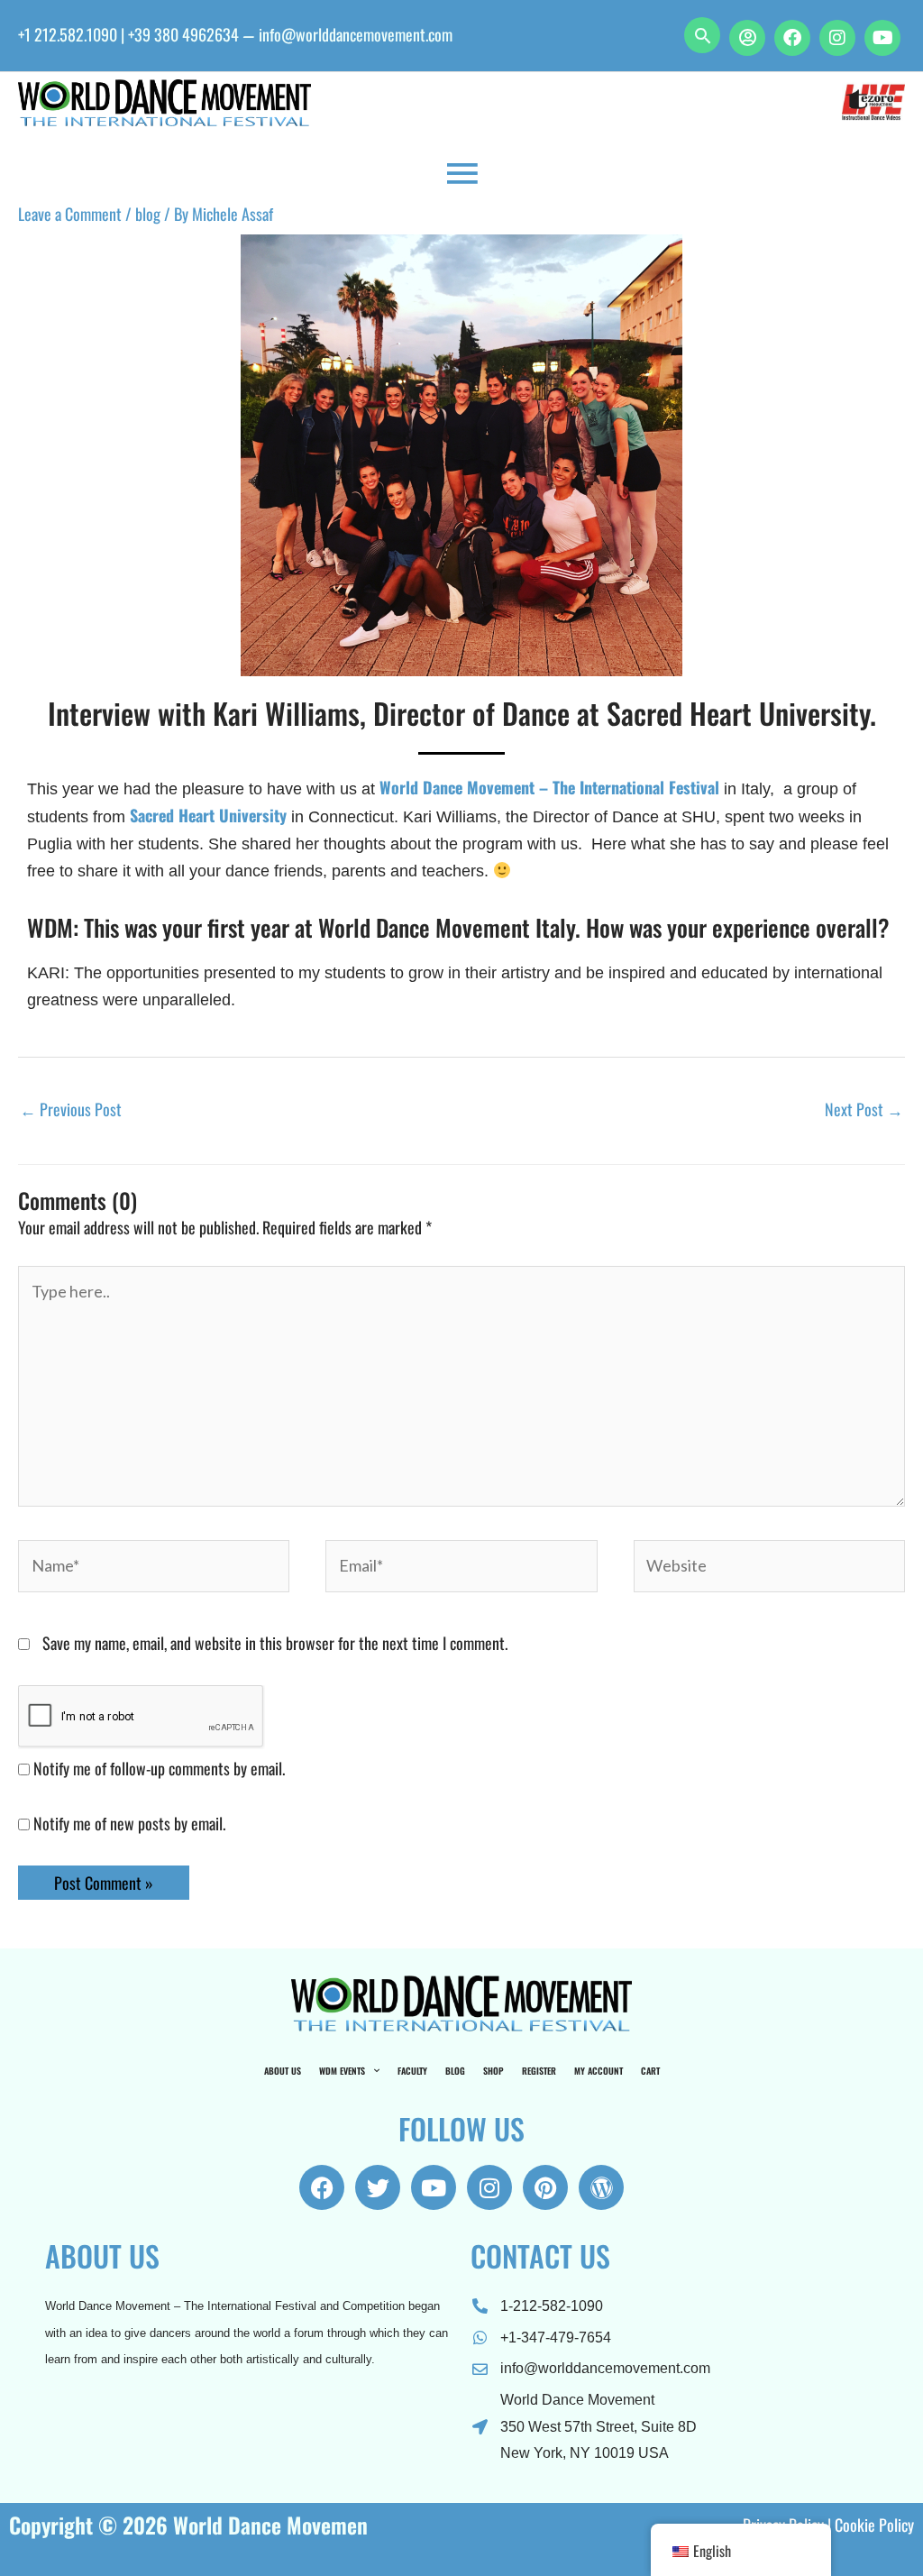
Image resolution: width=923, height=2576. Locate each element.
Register (539, 2071)
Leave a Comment (70, 214)
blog (148, 214)
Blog (455, 2071)
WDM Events (342, 2071)
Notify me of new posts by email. (129, 1823)
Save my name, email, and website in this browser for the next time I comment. (275, 1643)
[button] (702, 35)
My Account (599, 2071)
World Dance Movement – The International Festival (549, 787)
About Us (283, 2071)
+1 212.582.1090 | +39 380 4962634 (128, 34)
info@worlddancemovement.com (356, 34)
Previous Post (71, 1109)
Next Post (864, 1109)
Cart (650, 2071)
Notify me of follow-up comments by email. (159, 1768)
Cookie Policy (874, 2525)
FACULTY (412, 2071)
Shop (493, 2071)
